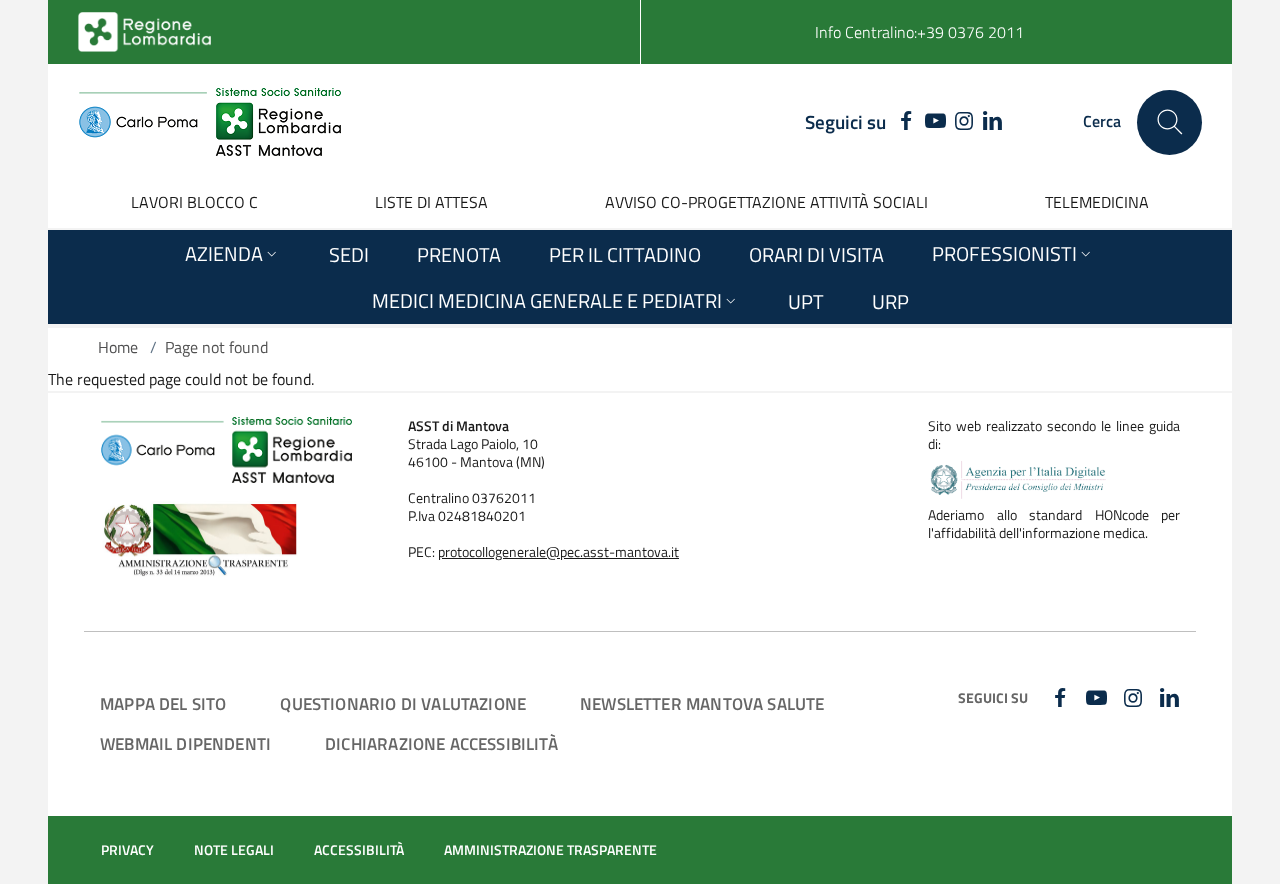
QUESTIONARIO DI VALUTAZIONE (403, 703)
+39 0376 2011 (970, 32)
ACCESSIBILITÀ (359, 850)
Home (118, 347)
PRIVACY (127, 850)
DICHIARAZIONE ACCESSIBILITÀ (441, 743)
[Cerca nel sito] (1169, 122)
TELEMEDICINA (1097, 202)
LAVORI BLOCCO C (194, 202)
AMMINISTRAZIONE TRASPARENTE (550, 850)
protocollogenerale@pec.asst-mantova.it (558, 552)
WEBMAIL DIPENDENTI (185, 743)
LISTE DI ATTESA (431, 202)
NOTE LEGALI (234, 850)
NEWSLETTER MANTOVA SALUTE (702, 703)
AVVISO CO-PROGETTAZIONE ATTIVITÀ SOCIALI (766, 202)
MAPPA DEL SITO (163, 703)
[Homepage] (209, 122)
